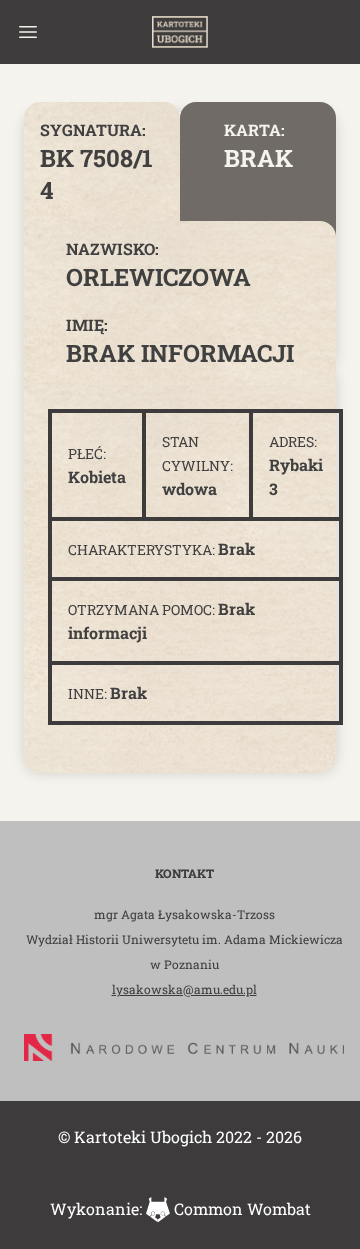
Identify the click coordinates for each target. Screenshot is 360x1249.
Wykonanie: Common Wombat (180, 1208)
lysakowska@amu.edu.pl (184, 989)
